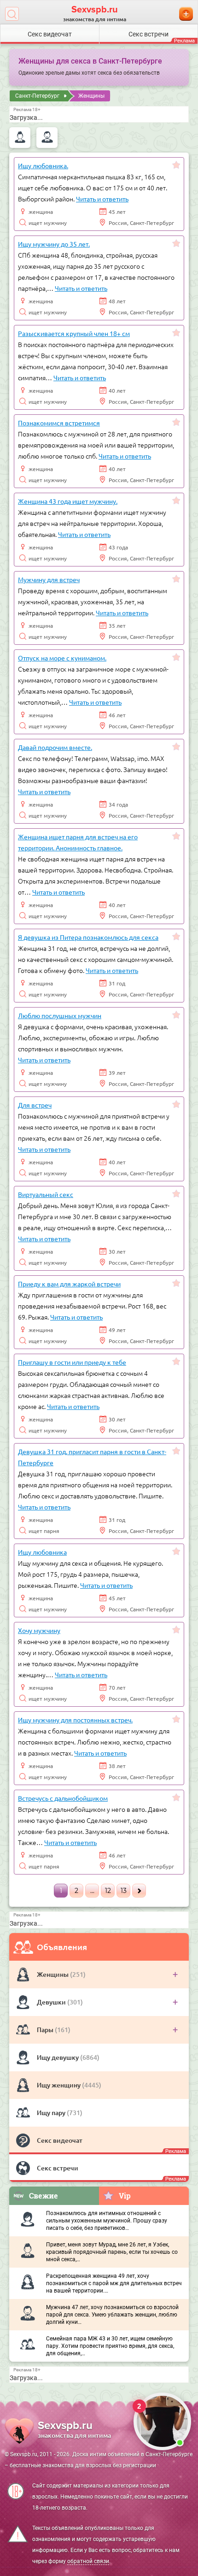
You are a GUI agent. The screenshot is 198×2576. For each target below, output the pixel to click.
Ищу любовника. (43, 165)
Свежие (44, 2196)
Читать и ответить (102, 199)
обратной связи (88, 2561)
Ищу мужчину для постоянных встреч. (75, 1720)
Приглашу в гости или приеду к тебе (72, 1362)
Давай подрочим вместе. (55, 747)
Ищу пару (52, 2113)
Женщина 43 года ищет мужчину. (68, 501)
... (92, 1891)
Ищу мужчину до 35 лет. (54, 244)
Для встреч (35, 1105)
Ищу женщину (59, 2085)
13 (124, 1891)
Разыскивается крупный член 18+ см (74, 333)
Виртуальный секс (46, 1194)
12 (108, 1891)
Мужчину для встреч (49, 579)
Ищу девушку (58, 2057)
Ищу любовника (42, 1552)
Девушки (52, 2002)
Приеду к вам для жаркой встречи (69, 1284)
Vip (125, 2196)
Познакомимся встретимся (59, 423)
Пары (46, 2030)
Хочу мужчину (39, 1630)
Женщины (53, 1974)
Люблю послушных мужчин (60, 1015)
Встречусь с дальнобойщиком (63, 1798)
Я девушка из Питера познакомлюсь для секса (88, 937)
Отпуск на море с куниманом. (62, 658)
